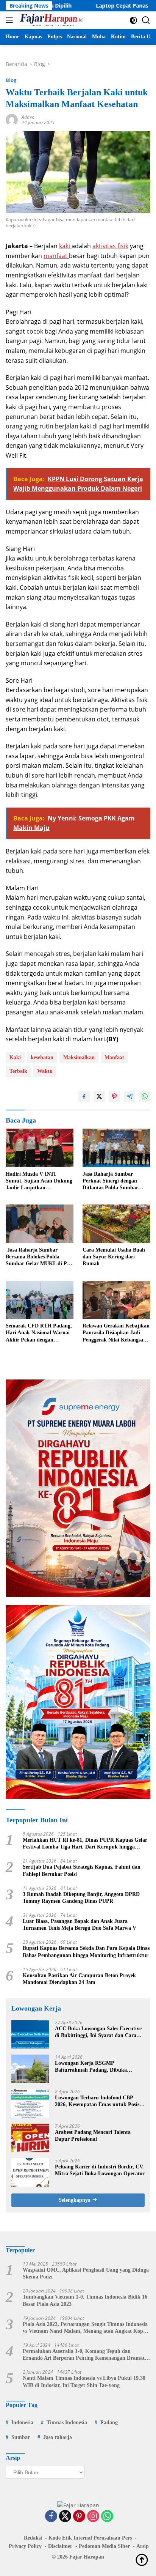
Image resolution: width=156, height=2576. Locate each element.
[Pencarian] (146, 20)
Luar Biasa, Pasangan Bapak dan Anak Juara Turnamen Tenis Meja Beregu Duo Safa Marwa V (80, 1925)
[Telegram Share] (129, 1096)
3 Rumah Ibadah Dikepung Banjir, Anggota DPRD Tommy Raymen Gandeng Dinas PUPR (81, 1898)
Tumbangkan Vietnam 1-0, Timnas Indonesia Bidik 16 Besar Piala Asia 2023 (85, 2300)
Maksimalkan (79, 1057)
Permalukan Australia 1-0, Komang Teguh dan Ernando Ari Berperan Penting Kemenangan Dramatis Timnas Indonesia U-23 (85, 2355)
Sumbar (21, 2437)
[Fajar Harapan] (50, 20)
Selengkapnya (75, 2200)
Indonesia (22, 2422)
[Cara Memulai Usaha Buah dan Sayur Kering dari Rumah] (116, 1224)
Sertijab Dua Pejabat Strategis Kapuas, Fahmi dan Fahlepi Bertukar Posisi (82, 1870)
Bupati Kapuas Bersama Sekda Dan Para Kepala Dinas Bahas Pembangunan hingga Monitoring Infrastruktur (86, 1952)
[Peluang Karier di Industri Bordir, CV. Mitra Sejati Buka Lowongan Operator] (30, 2172)
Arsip (143, 2546)
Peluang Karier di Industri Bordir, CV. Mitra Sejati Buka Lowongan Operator (100, 2170)
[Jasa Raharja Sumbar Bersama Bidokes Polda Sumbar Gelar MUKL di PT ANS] (40, 1224)
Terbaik (18, 1071)
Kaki (15, 1057)
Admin (28, 117)
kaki (65, 246)
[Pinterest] (79, 2517)
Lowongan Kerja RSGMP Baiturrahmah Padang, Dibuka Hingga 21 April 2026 (91, 2067)
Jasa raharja (58, 2437)
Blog (11, 80)
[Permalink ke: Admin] (12, 119)
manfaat (56, 256)
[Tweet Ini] (99, 1096)
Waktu (45, 1071)
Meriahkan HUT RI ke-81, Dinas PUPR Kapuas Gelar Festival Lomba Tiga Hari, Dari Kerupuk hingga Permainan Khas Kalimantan (85, 1844)
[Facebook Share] (84, 1096)
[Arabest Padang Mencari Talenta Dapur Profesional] (30, 2138)
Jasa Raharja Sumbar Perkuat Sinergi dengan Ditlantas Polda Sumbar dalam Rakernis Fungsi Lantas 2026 (110, 1181)
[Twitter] (65, 2517)
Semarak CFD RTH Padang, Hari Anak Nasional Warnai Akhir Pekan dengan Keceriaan (39, 1333)
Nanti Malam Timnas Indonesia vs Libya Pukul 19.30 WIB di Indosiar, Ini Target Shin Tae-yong (84, 2382)
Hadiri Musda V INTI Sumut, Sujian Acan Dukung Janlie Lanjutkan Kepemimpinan (39, 1181)
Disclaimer (60, 2546)
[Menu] (11, 20)
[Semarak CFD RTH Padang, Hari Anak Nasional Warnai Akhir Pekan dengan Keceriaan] (40, 1300)
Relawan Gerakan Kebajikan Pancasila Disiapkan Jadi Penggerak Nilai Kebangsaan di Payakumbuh (116, 1333)
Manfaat (114, 1057)
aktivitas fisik (110, 246)
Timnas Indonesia (67, 2422)
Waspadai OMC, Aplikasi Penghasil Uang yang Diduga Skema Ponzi (86, 2273)
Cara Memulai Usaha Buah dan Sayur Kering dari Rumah (114, 1257)
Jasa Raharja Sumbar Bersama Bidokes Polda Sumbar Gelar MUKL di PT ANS (38, 1257)
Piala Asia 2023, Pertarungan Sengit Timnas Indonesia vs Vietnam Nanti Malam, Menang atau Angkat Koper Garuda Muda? (85, 2328)
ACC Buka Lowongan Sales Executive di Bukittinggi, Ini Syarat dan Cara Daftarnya (98, 2032)
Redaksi (33, 2538)
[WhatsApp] (107, 2517)
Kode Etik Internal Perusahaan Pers (90, 2538)
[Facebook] (51, 2517)
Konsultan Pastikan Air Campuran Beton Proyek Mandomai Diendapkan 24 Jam (79, 1979)
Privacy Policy (25, 2546)
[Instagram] (93, 2517)
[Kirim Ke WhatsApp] (145, 1096)
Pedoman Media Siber (104, 2546)
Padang (109, 2422)
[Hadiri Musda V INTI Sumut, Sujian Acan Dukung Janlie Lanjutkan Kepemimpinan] (40, 1148)
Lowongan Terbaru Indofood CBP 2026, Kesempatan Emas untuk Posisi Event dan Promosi (98, 2101)
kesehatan (42, 1057)
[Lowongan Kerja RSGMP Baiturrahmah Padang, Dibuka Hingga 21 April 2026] (30, 2069)
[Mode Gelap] (133, 20)
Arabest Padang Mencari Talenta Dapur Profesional (93, 2136)
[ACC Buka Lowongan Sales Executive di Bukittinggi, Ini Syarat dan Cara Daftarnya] (30, 2034)
